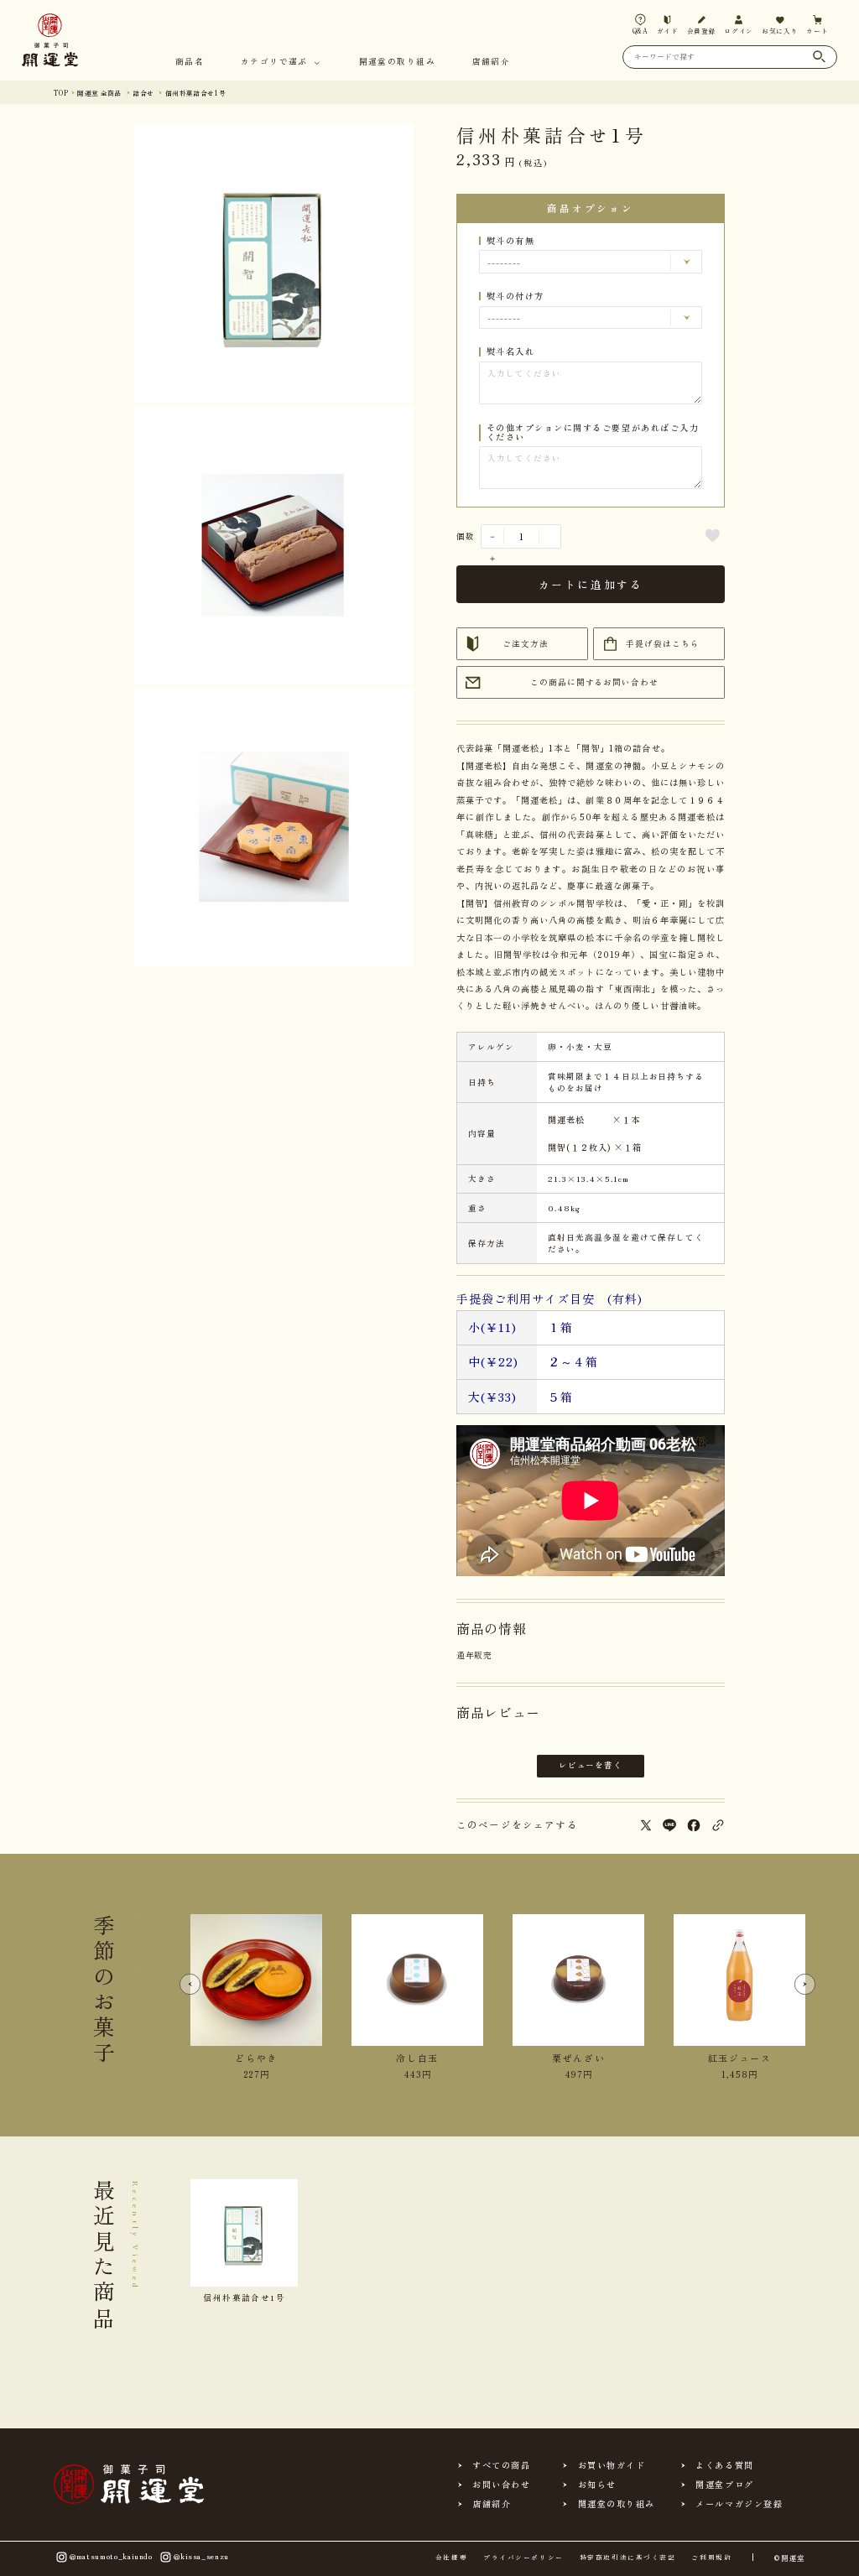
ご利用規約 (711, 2558)
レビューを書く (591, 1765)
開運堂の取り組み (397, 62)
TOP (61, 93)
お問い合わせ (501, 2485)
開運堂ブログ (724, 2485)
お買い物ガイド (612, 2465)
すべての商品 (501, 2465)
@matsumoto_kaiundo (111, 2556)
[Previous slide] (190, 1985)
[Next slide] (805, 1985)
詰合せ (143, 93)
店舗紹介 (491, 62)
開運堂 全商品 (99, 93)
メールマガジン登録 (739, 2504)
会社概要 (451, 2558)
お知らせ (597, 2485)
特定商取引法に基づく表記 (627, 2558)
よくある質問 (724, 2465)
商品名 (190, 62)
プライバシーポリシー (523, 2558)
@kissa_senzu (201, 2556)
